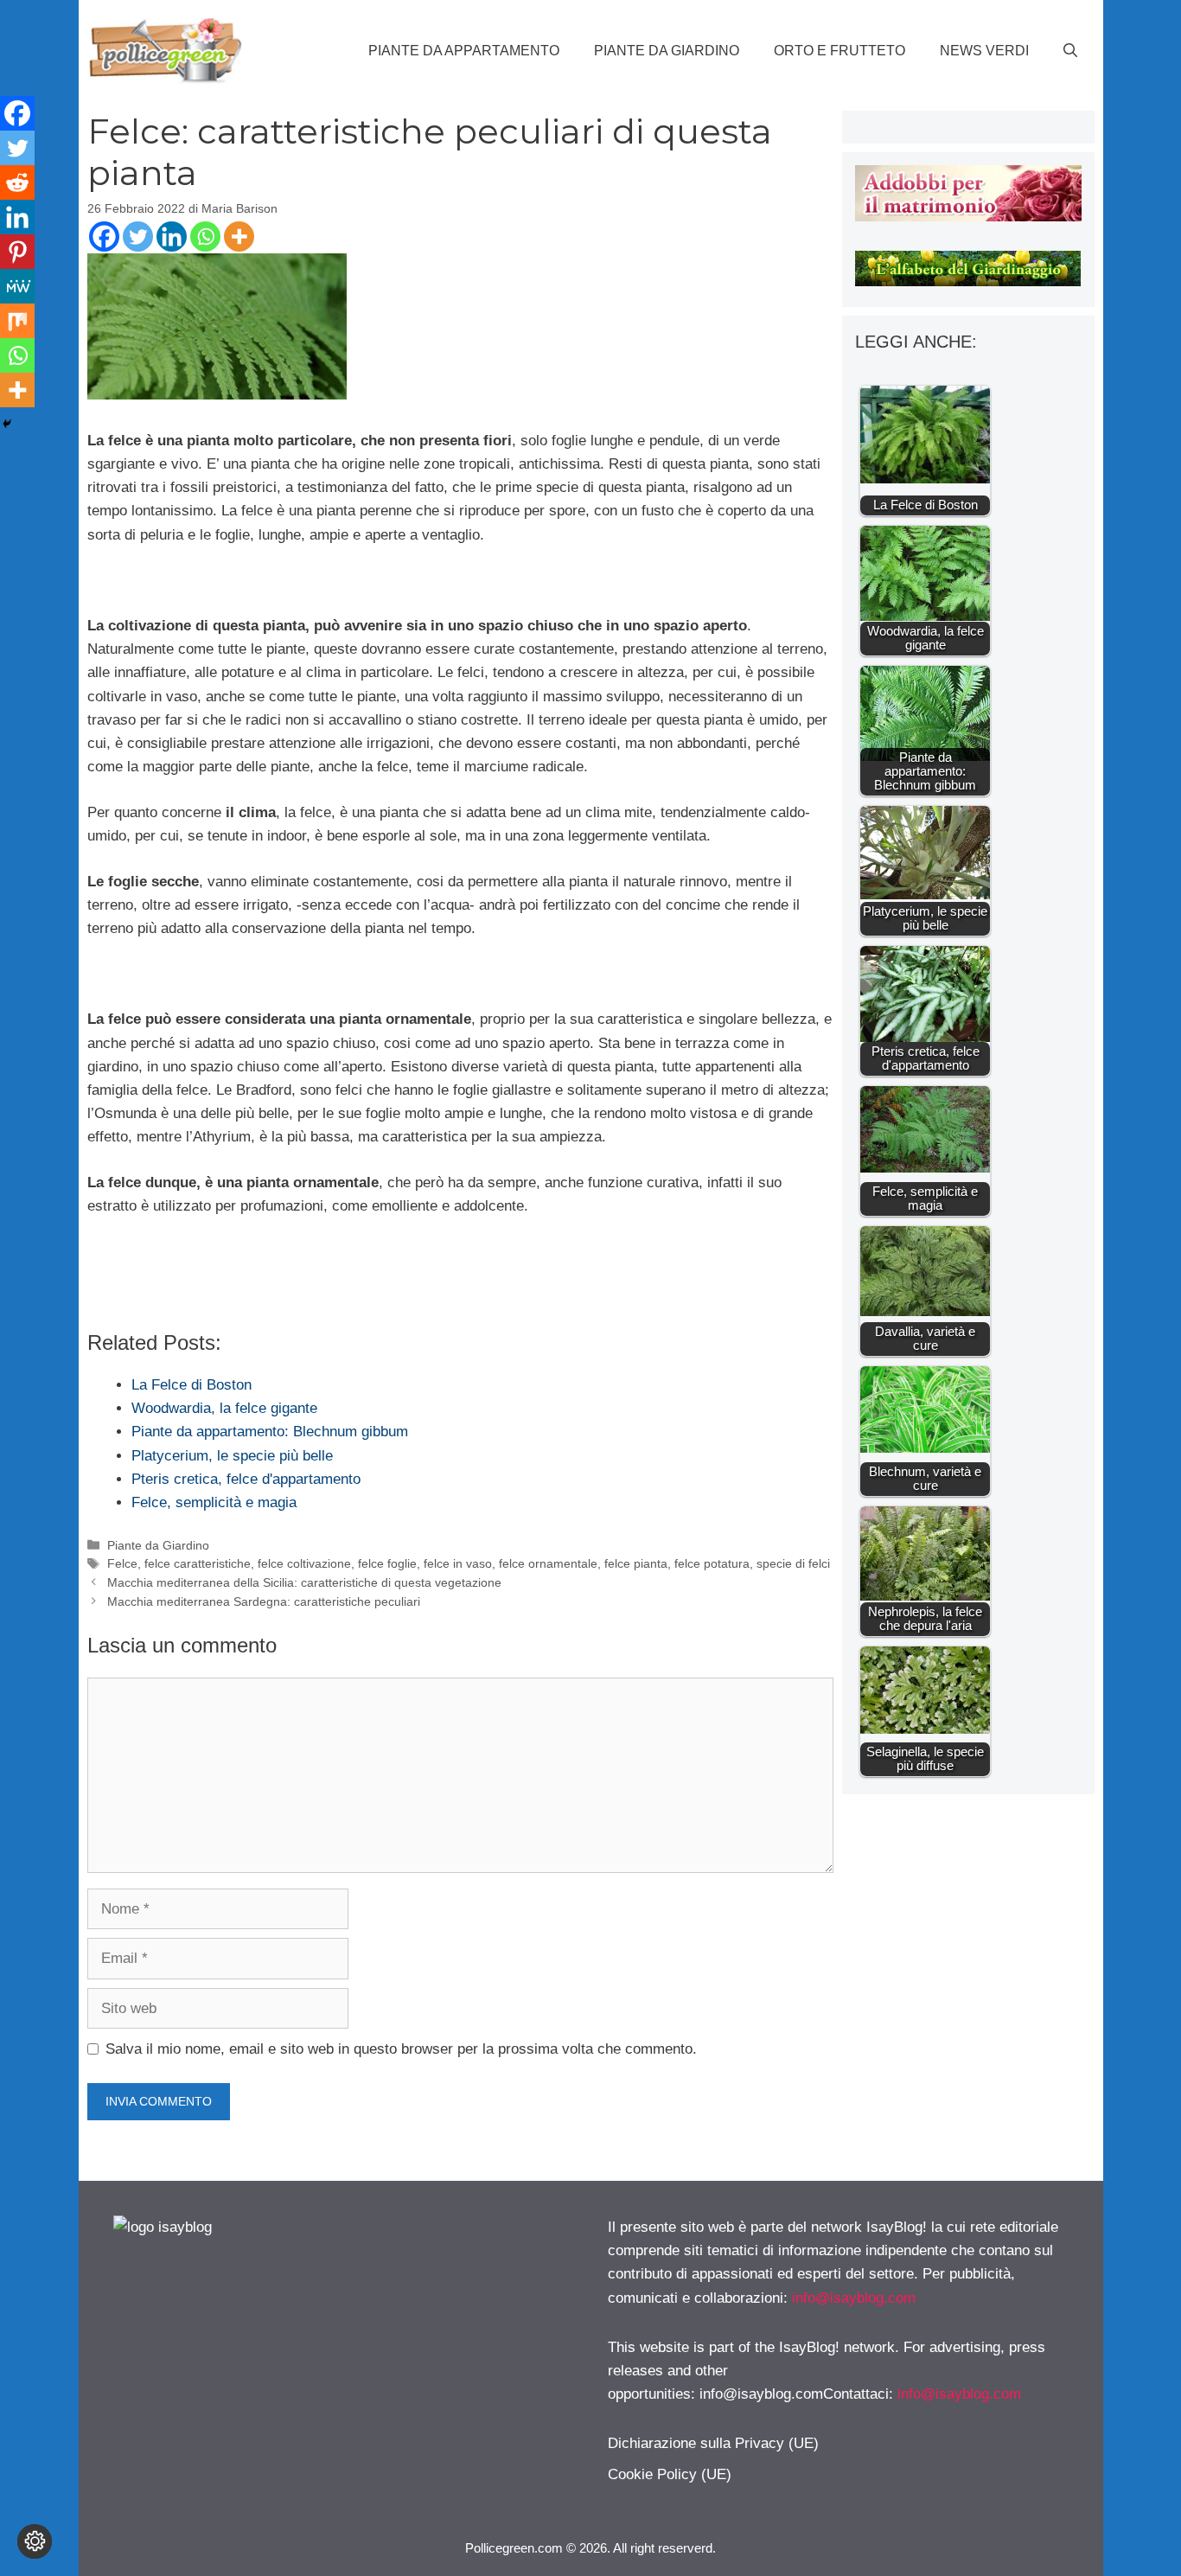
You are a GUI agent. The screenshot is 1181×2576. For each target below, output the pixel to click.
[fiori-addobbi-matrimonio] (968, 217)
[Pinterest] (17, 252)
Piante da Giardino (667, 51)
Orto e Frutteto (839, 51)
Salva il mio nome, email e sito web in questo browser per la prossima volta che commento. (401, 2049)
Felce (122, 1563)
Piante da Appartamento (464, 51)
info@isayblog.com (854, 2298)
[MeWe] (17, 286)
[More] (239, 237)
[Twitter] (138, 237)
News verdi (984, 51)
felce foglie (387, 1563)
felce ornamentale (548, 1563)
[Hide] (7, 424)
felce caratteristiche (198, 1563)
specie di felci (793, 1563)
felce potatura (712, 1563)
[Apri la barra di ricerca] (1070, 51)
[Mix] (17, 321)
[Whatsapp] (205, 237)
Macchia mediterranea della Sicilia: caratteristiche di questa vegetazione (304, 1582)
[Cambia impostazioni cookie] (35, 2541)
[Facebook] (104, 237)
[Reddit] (17, 182)
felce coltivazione (304, 1563)
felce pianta (636, 1563)
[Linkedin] (172, 237)
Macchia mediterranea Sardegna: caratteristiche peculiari (264, 1601)
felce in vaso (458, 1563)
